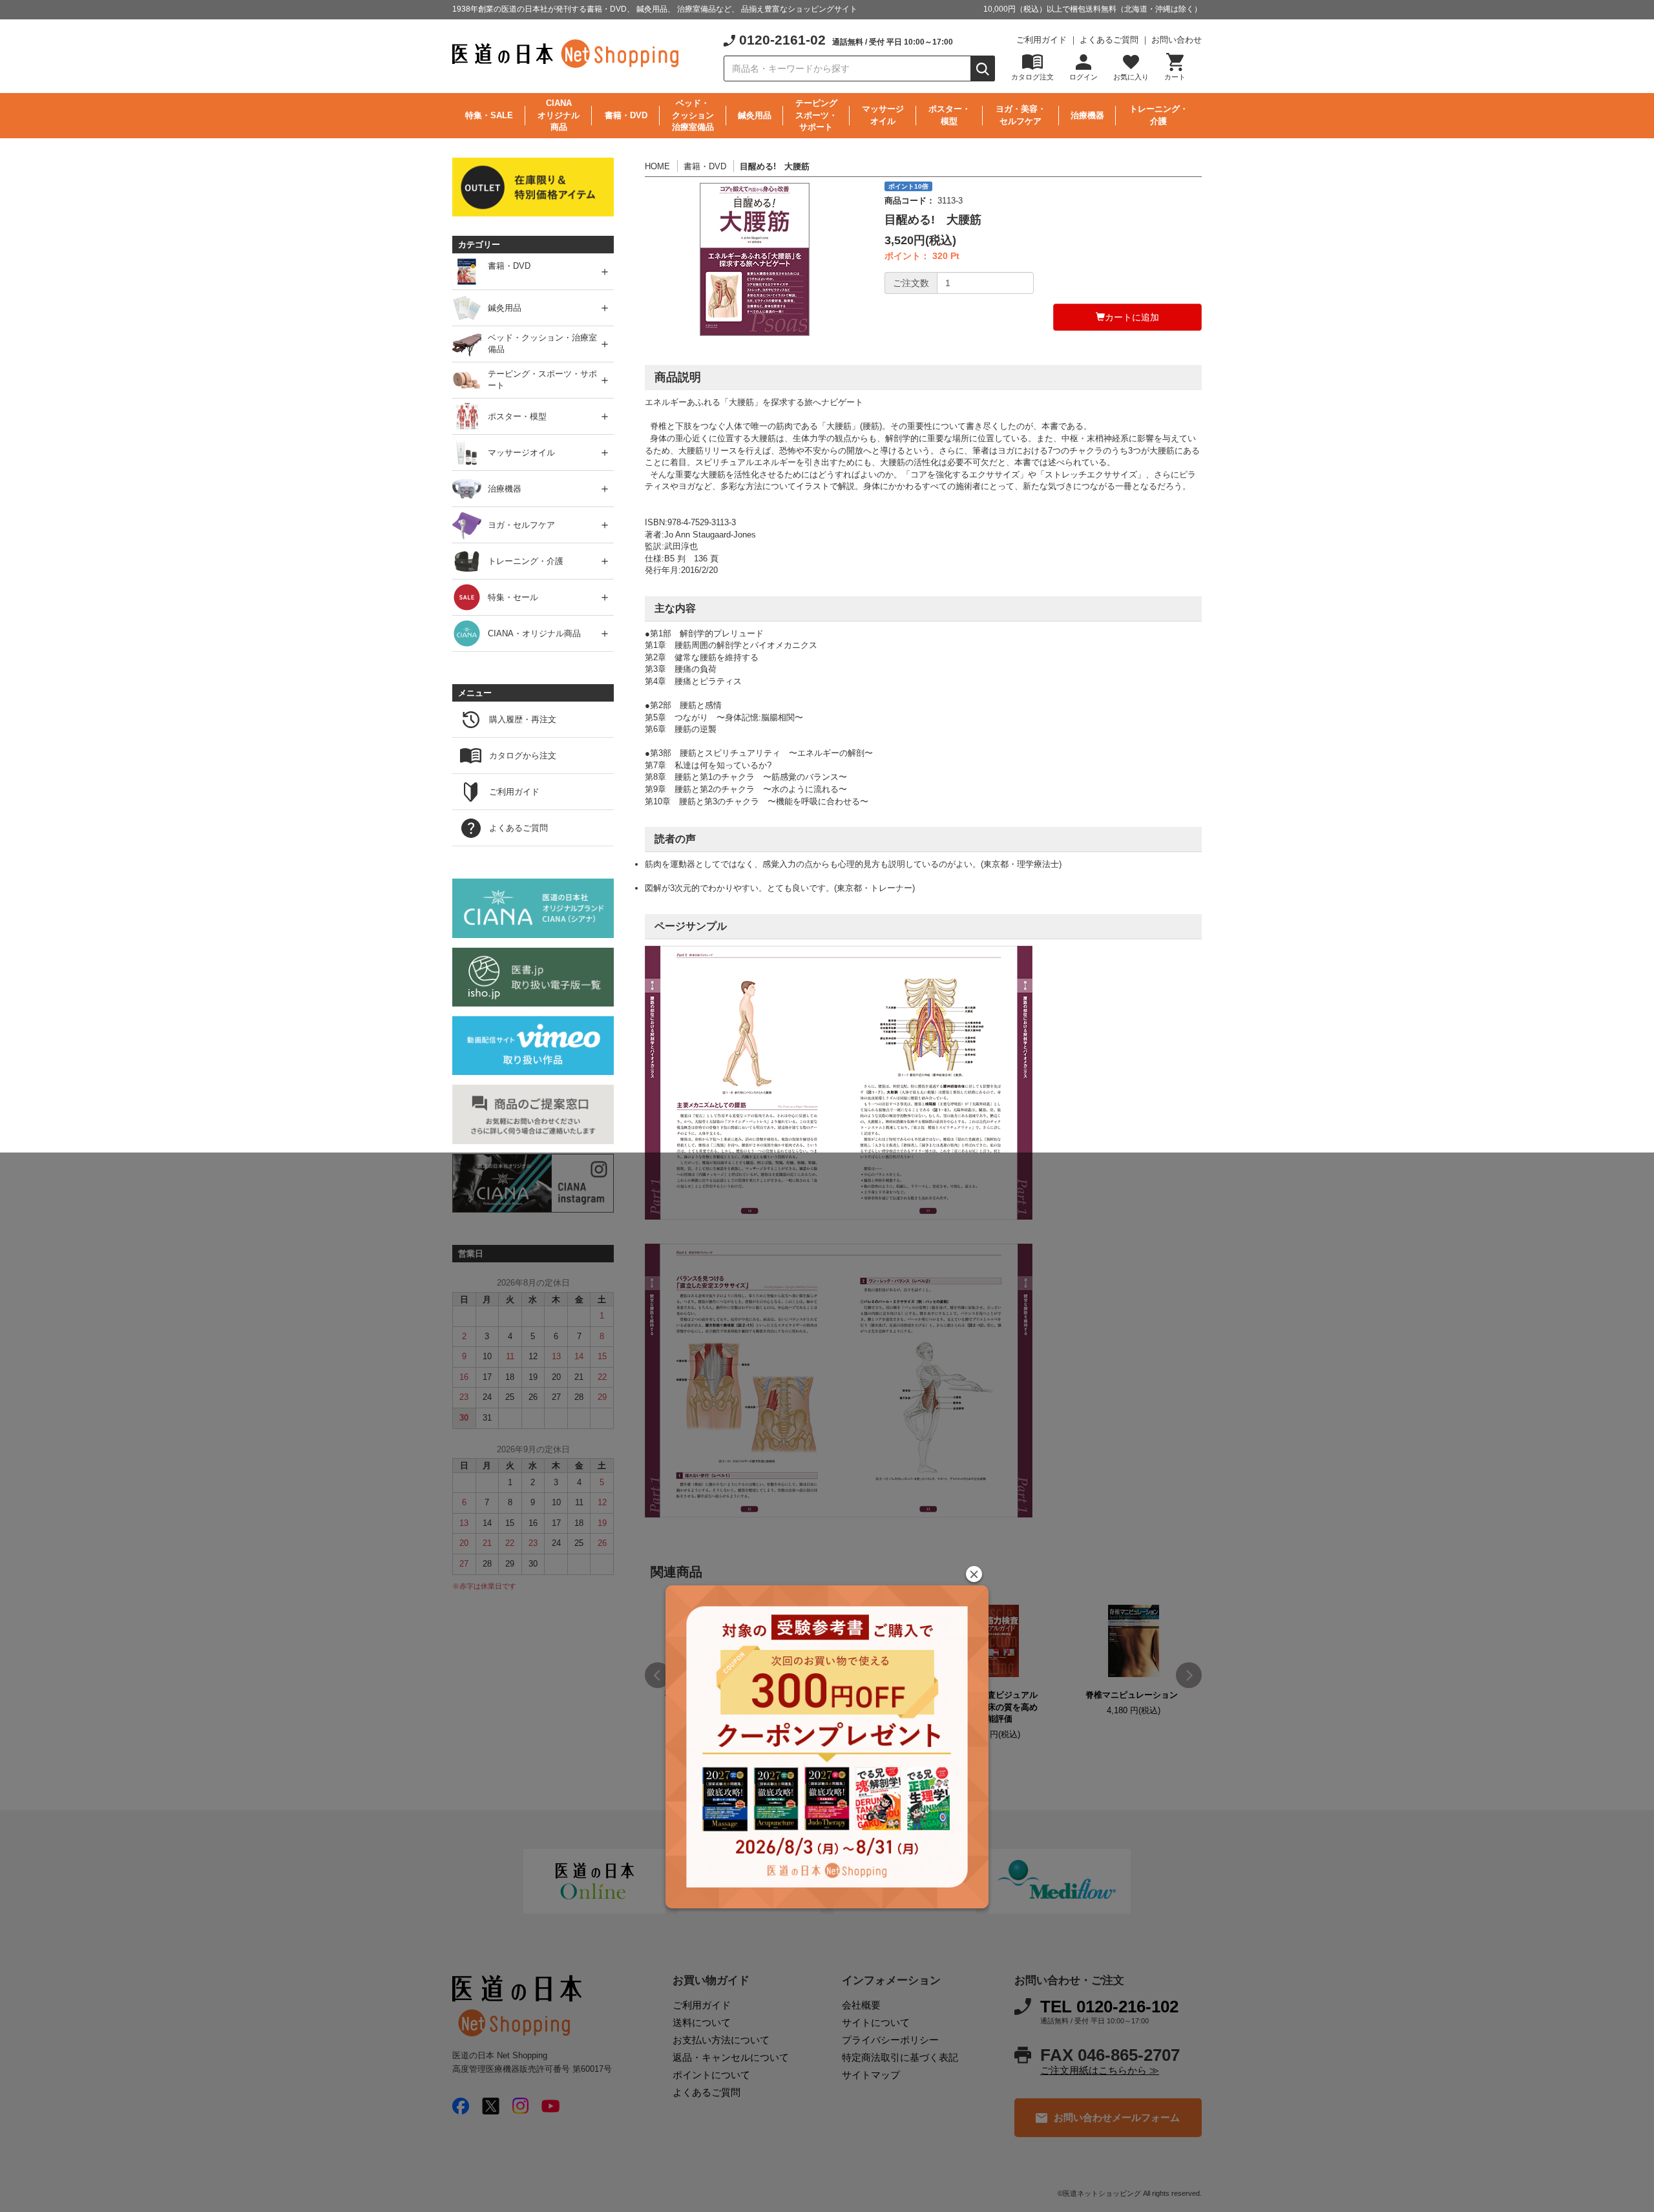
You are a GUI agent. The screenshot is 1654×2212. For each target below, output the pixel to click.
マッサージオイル (883, 115)
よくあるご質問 (1109, 40)
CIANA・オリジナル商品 (534, 633)
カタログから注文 (523, 756)
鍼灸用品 (755, 115)
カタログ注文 (1032, 77)
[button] (974, 1574)
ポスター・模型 (949, 115)
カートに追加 (1132, 317)
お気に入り (1131, 77)
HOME (657, 166)
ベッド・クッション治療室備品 (693, 115)
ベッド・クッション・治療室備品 (542, 344)
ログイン (1083, 77)
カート (1175, 77)
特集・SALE (489, 115)
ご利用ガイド (1042, 40)
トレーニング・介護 (1159, 115)
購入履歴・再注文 (523, 719)
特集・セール (513, 597)
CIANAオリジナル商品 (559, 115)
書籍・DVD (626, 115)
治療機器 (1087, 115)
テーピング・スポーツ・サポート (542, 380)
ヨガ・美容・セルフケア (1021, 115)
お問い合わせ (1177, 40)
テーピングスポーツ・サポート (816, 115)
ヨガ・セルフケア (521, 525)
